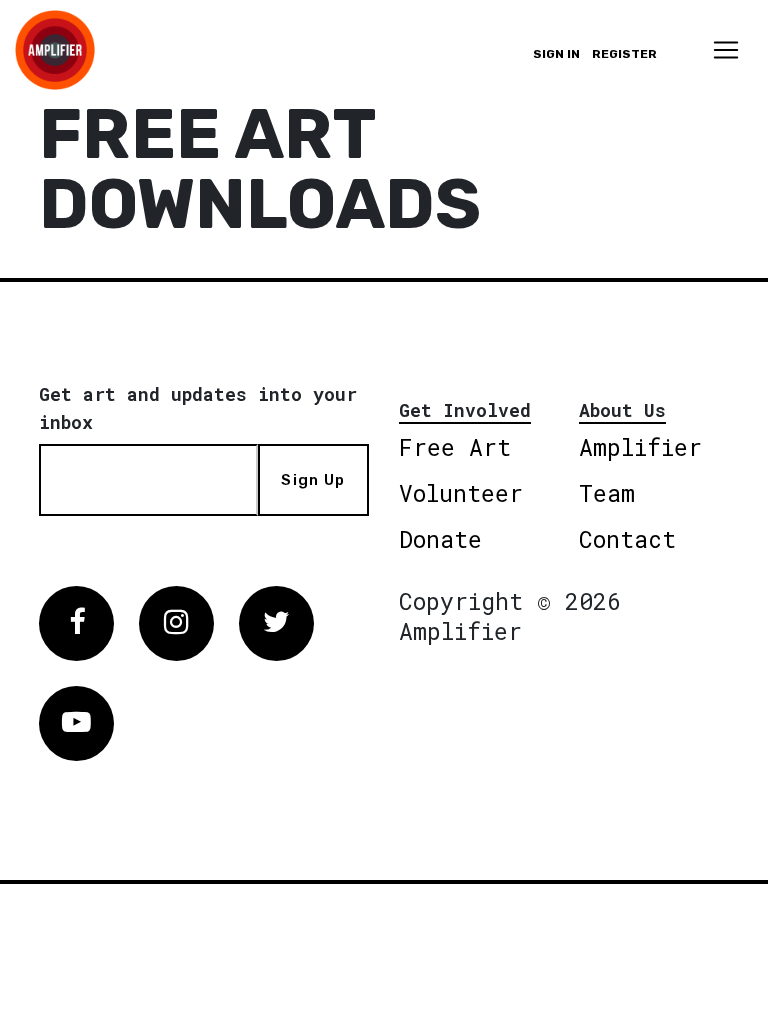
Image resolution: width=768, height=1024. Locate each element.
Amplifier (640, 447)
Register (624, 54)
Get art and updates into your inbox (198, 408)
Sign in (556, 54)
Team (607, 493)
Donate (440, 539)
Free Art (455, 447)
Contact (627, 539)
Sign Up (313, 480)
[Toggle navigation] (726, 50)
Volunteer (461, 493)
